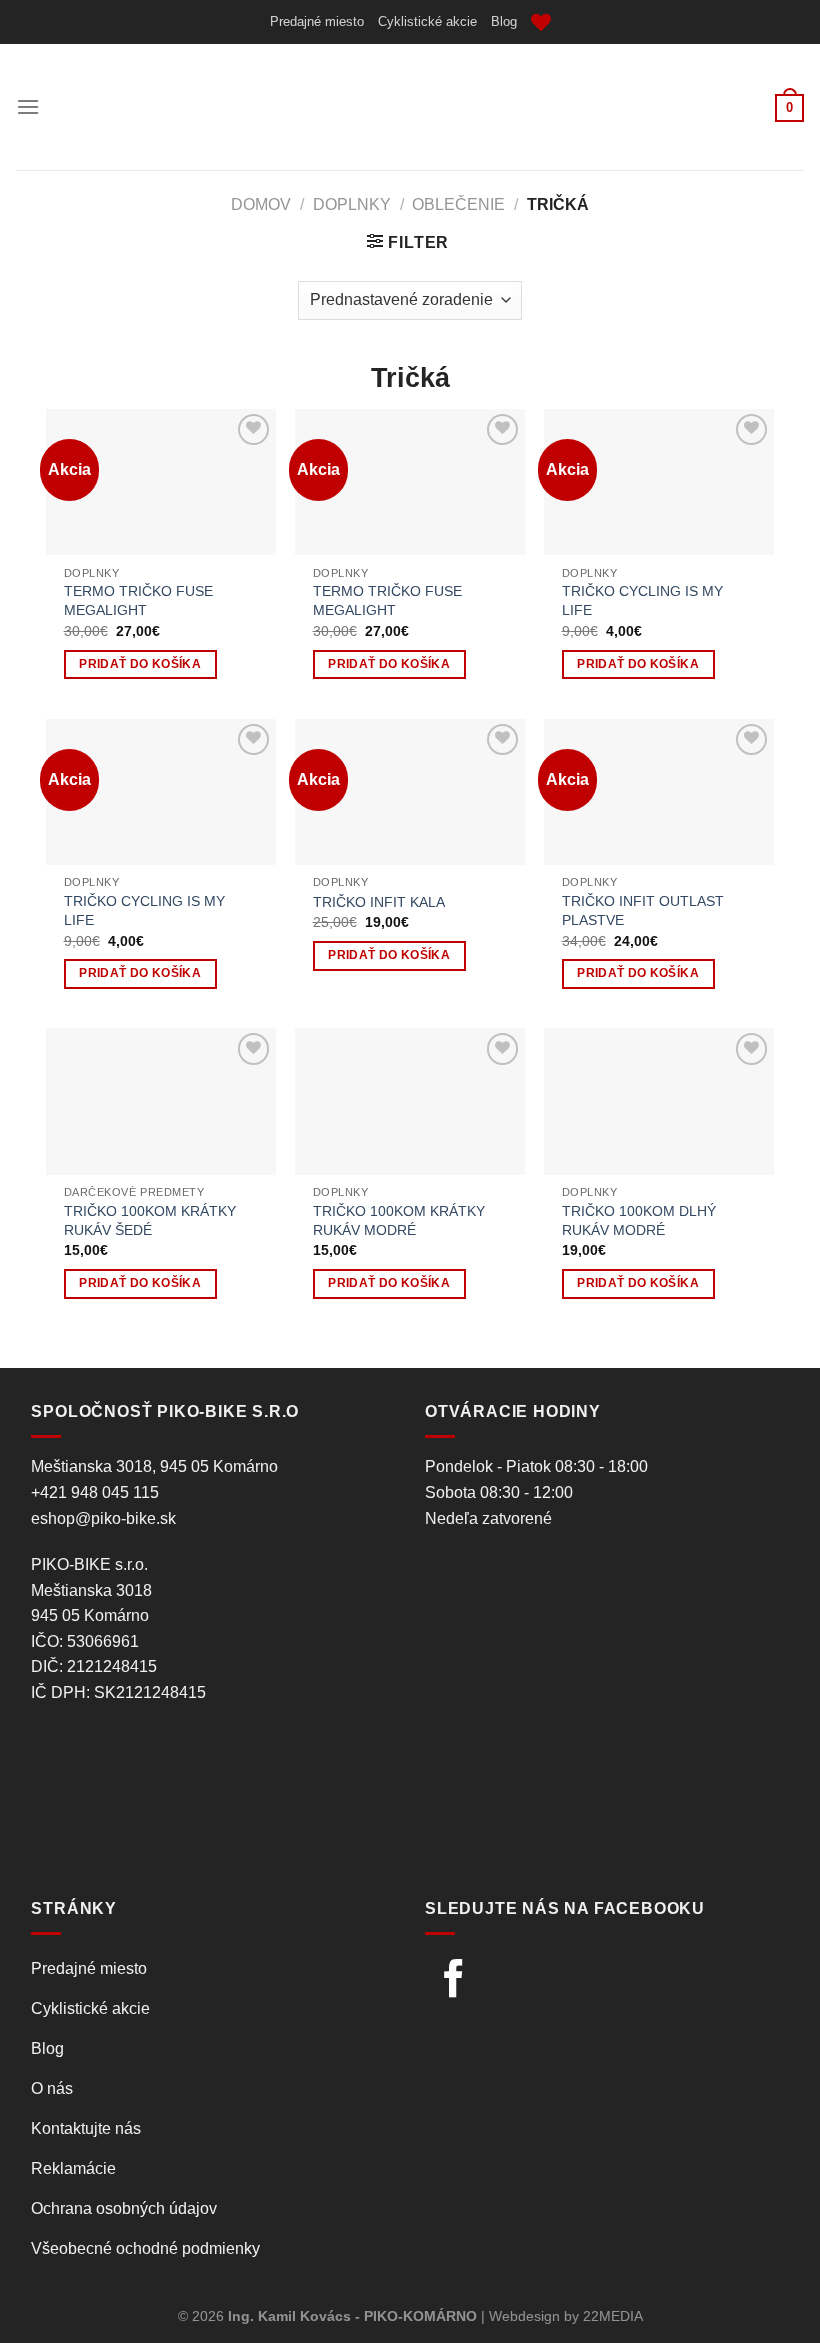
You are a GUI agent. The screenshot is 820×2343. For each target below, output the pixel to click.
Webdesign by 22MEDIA (566, 2316)
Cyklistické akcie (427, 21)
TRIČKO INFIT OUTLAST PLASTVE (643, 910)
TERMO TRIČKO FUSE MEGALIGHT (138, 600)
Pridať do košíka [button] (140, 664)
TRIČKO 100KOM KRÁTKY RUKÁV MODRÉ (399, 1220)
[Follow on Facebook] (454, 1981)
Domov (261, 204)
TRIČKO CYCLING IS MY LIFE (642, 600)
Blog (504, 21)
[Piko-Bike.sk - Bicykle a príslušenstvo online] (410, 107)
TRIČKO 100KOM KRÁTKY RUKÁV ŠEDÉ (150, 1220)
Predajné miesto (317, 21)
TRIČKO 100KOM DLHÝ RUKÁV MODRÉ (639, 1220)
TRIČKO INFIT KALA (379, 902)
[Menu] (28, 106)
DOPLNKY (352, 204)
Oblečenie (458, 204)
